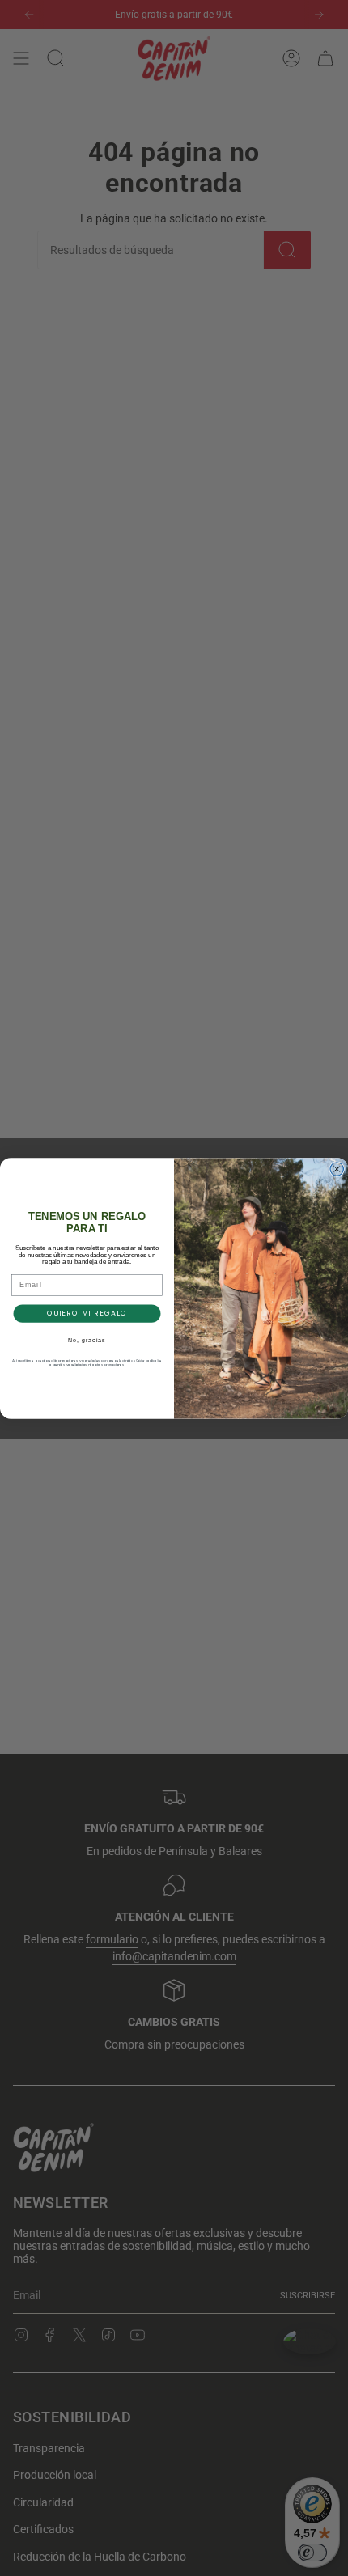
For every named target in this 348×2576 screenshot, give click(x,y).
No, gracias (87, 1340)
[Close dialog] (337, 1169)
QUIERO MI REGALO (87, 1313)
